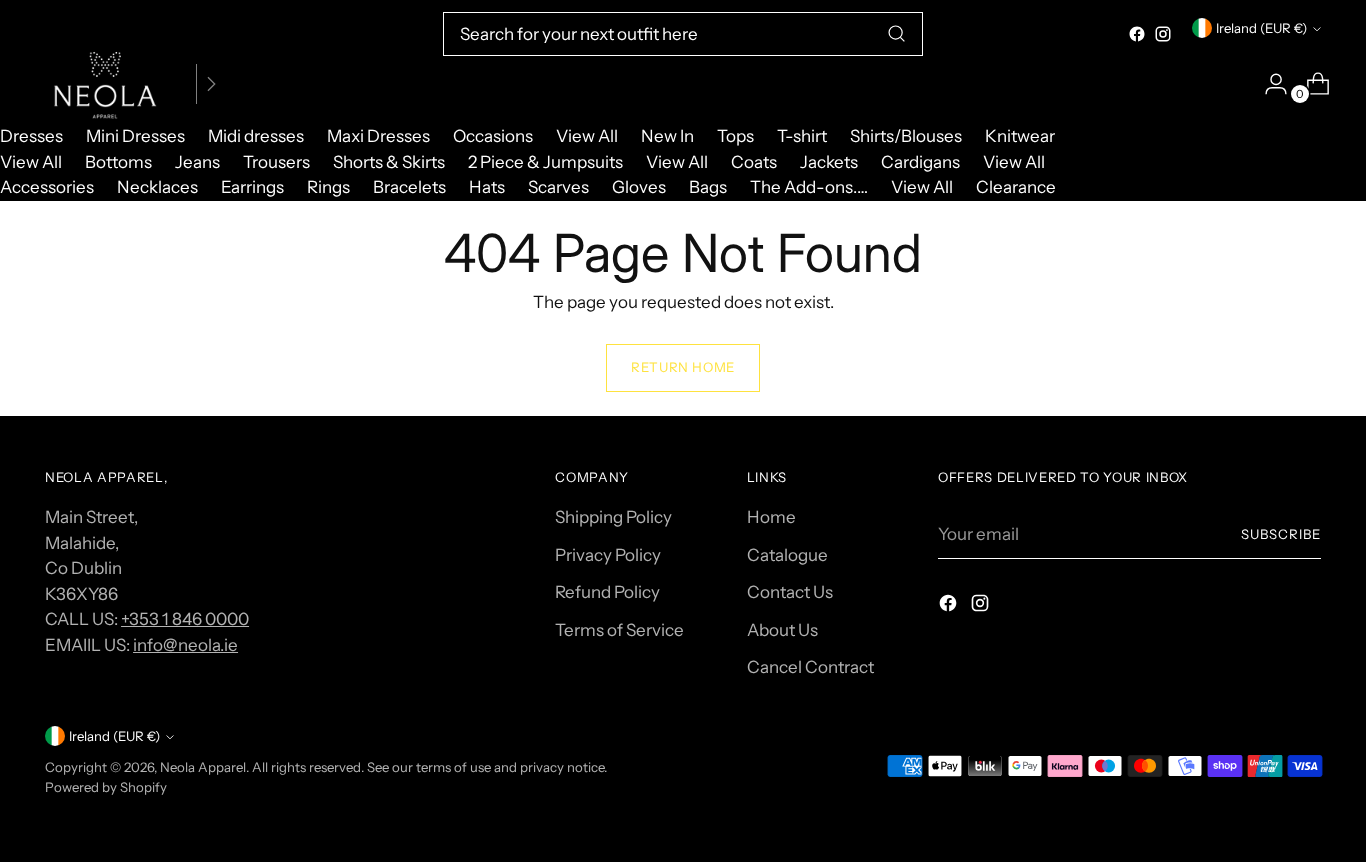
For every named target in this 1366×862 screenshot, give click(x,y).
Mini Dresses (135, 136)
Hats (487, 187)
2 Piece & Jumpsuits (545, 162)
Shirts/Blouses (906, 136)
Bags (708, 187)
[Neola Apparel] (105, 84)
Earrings (252, 187)
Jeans (197, 162)
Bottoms (118, 162)
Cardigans (920, 162)
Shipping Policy (613, 517)
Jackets (829, 162)
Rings (328, 187)
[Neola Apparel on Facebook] (1137, 34)
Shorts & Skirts (389, 162)
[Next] (211, 84)
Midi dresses (256, 136)
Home (771, 517)
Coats (754, 162)
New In (667, 136)
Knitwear (1020, 136)
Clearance (1016, 187)
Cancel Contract (810, 667)
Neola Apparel (203, 767)
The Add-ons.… (809, 187)
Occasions (493, 136)
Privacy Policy (608, 555)
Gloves (639, 187)
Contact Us (790, 592)
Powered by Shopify (106, 787)
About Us (782, 630)
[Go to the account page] (1268, 84)
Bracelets (409, 187)
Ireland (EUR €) (1261, 28)
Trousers (276, 162)
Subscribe (1281, 534)
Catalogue (787, 555)
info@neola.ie (185, 645)
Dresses (31, 136)
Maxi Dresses (378, 136)
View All (587, 136)
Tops (735, 136)
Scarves (558, 187)
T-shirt (802, 136)
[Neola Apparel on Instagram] (1163, 34)
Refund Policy (607, 592)
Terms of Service (619, 630)
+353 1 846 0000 (185, 619)
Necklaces (157, 187)
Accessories (47, 187)
